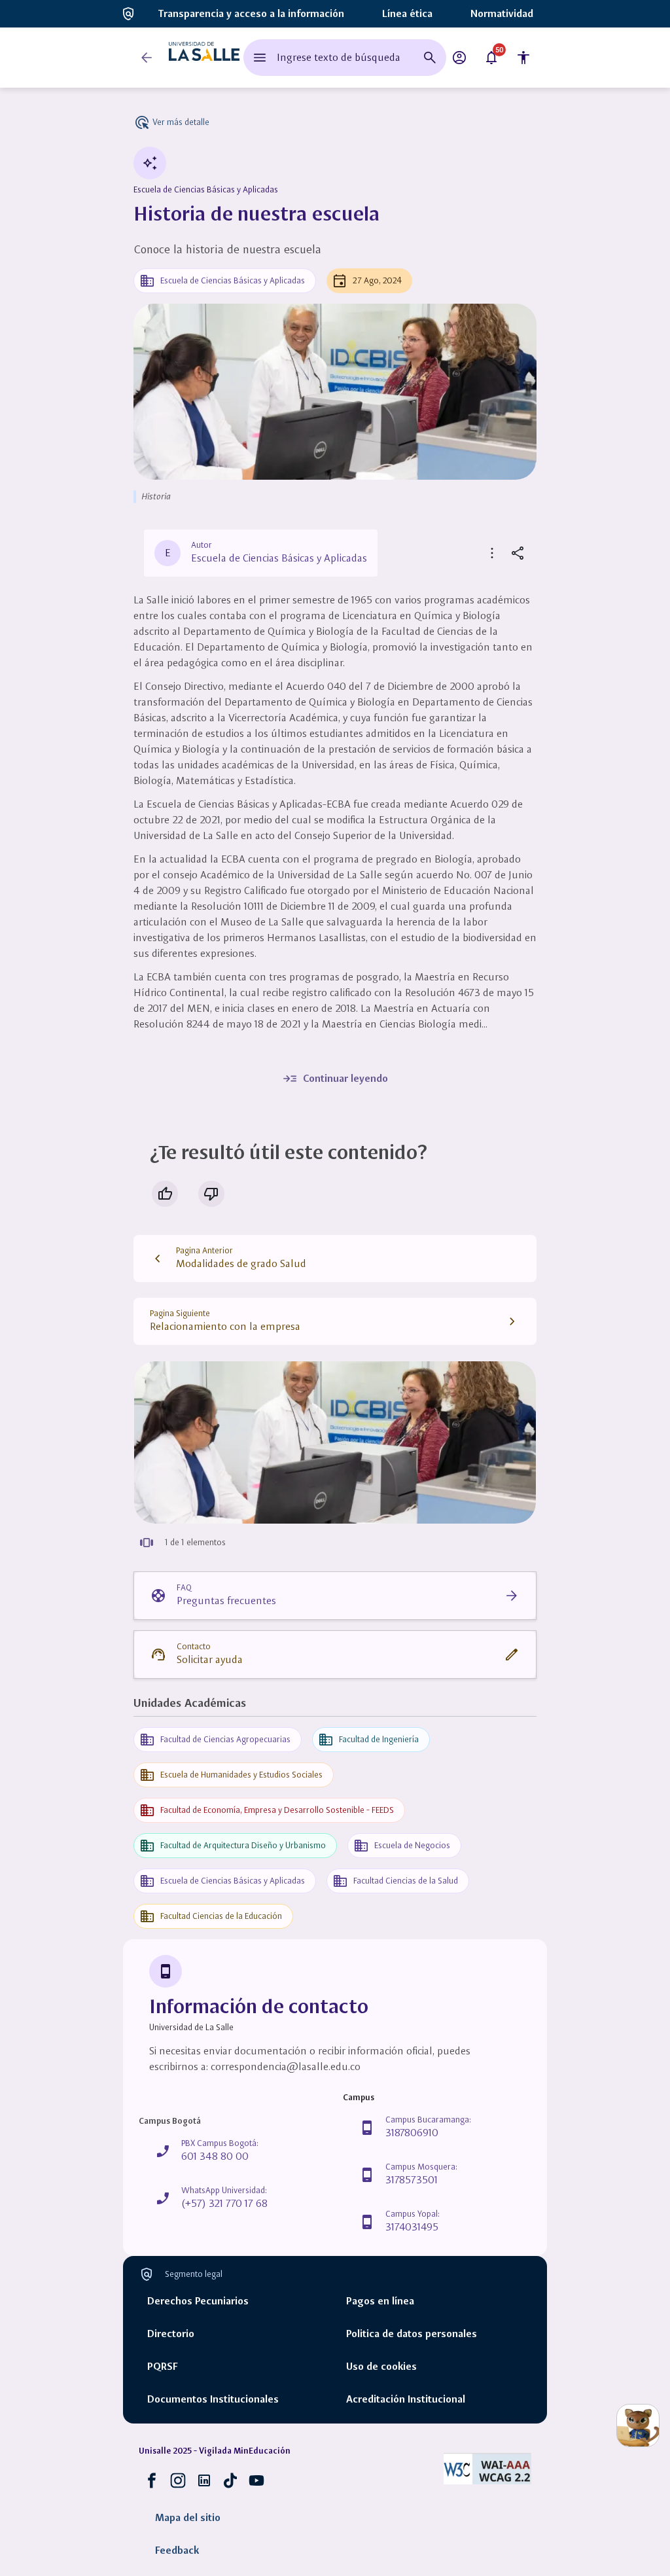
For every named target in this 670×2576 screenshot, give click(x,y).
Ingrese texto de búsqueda (339, 57)
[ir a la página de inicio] (204, 58)
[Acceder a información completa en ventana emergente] (335, 1442)
